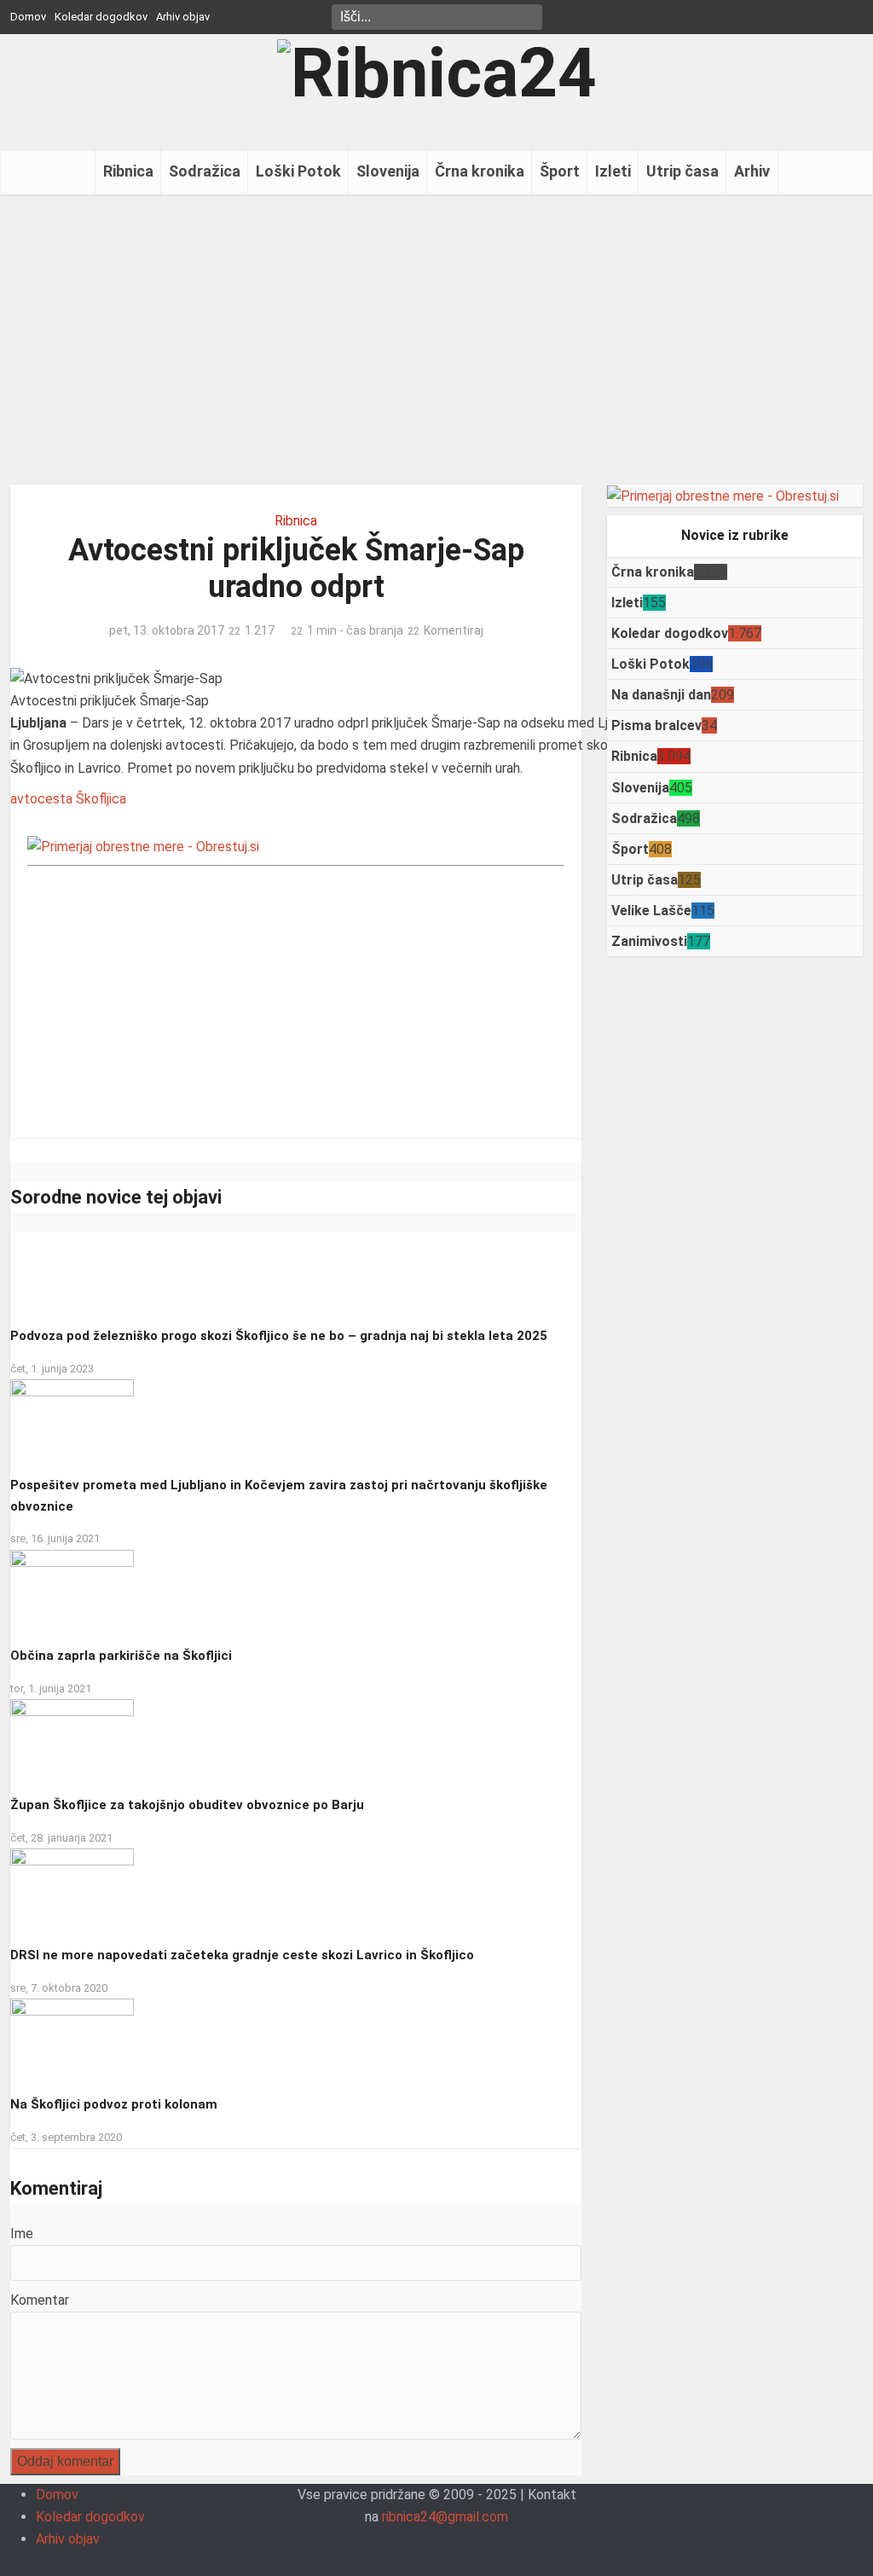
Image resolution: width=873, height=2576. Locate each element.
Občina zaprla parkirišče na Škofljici (121, 1656)
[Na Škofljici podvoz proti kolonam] (72, 2040)
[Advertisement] (436, 339)
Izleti (613, 171)
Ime (22, 2234)
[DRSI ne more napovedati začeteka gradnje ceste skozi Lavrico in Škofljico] (72, 1891)
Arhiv (752, 171)
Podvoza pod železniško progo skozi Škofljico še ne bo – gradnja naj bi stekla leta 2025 (279, 1336)
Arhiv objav (183, 17)
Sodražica (205, 171)
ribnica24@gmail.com (445, 2517)
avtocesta (41, 799)
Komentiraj (454, 630)
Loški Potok (298, 171)
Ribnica (128, 171)
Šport (560, 171)
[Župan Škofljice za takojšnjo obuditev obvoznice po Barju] (72, 1741)
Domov (28, 17)
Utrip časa (682, 171)
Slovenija (388, 171)
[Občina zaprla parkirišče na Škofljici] (72, 1591)
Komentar (40, 2300)
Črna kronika (480, 171)
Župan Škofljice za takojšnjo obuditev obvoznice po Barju (187, 1805)
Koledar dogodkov (101, 17)
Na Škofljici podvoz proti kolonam (114, 2104)
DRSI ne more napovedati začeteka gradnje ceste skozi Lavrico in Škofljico (242, 1955)
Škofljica (101, 799)
